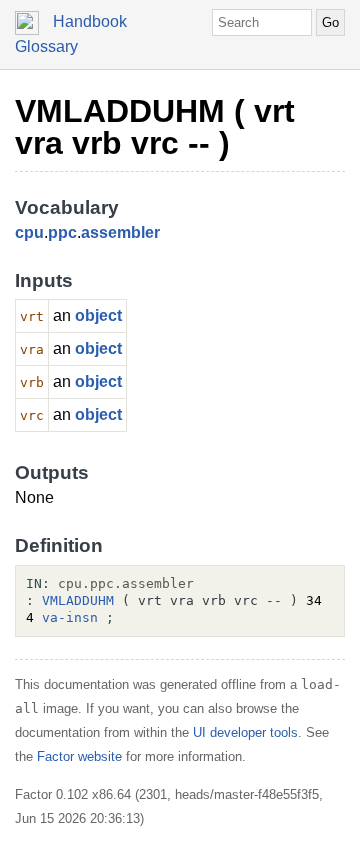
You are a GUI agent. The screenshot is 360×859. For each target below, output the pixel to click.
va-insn (70, 617)
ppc (62, 232)
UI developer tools (245, 732)
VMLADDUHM (78, 600)
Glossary (46, 46)
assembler (120, 232)
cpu (29, 232)
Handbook (90, 21)
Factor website (79, 756)
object (98, 315)
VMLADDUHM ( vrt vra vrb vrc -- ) (155, 127)
